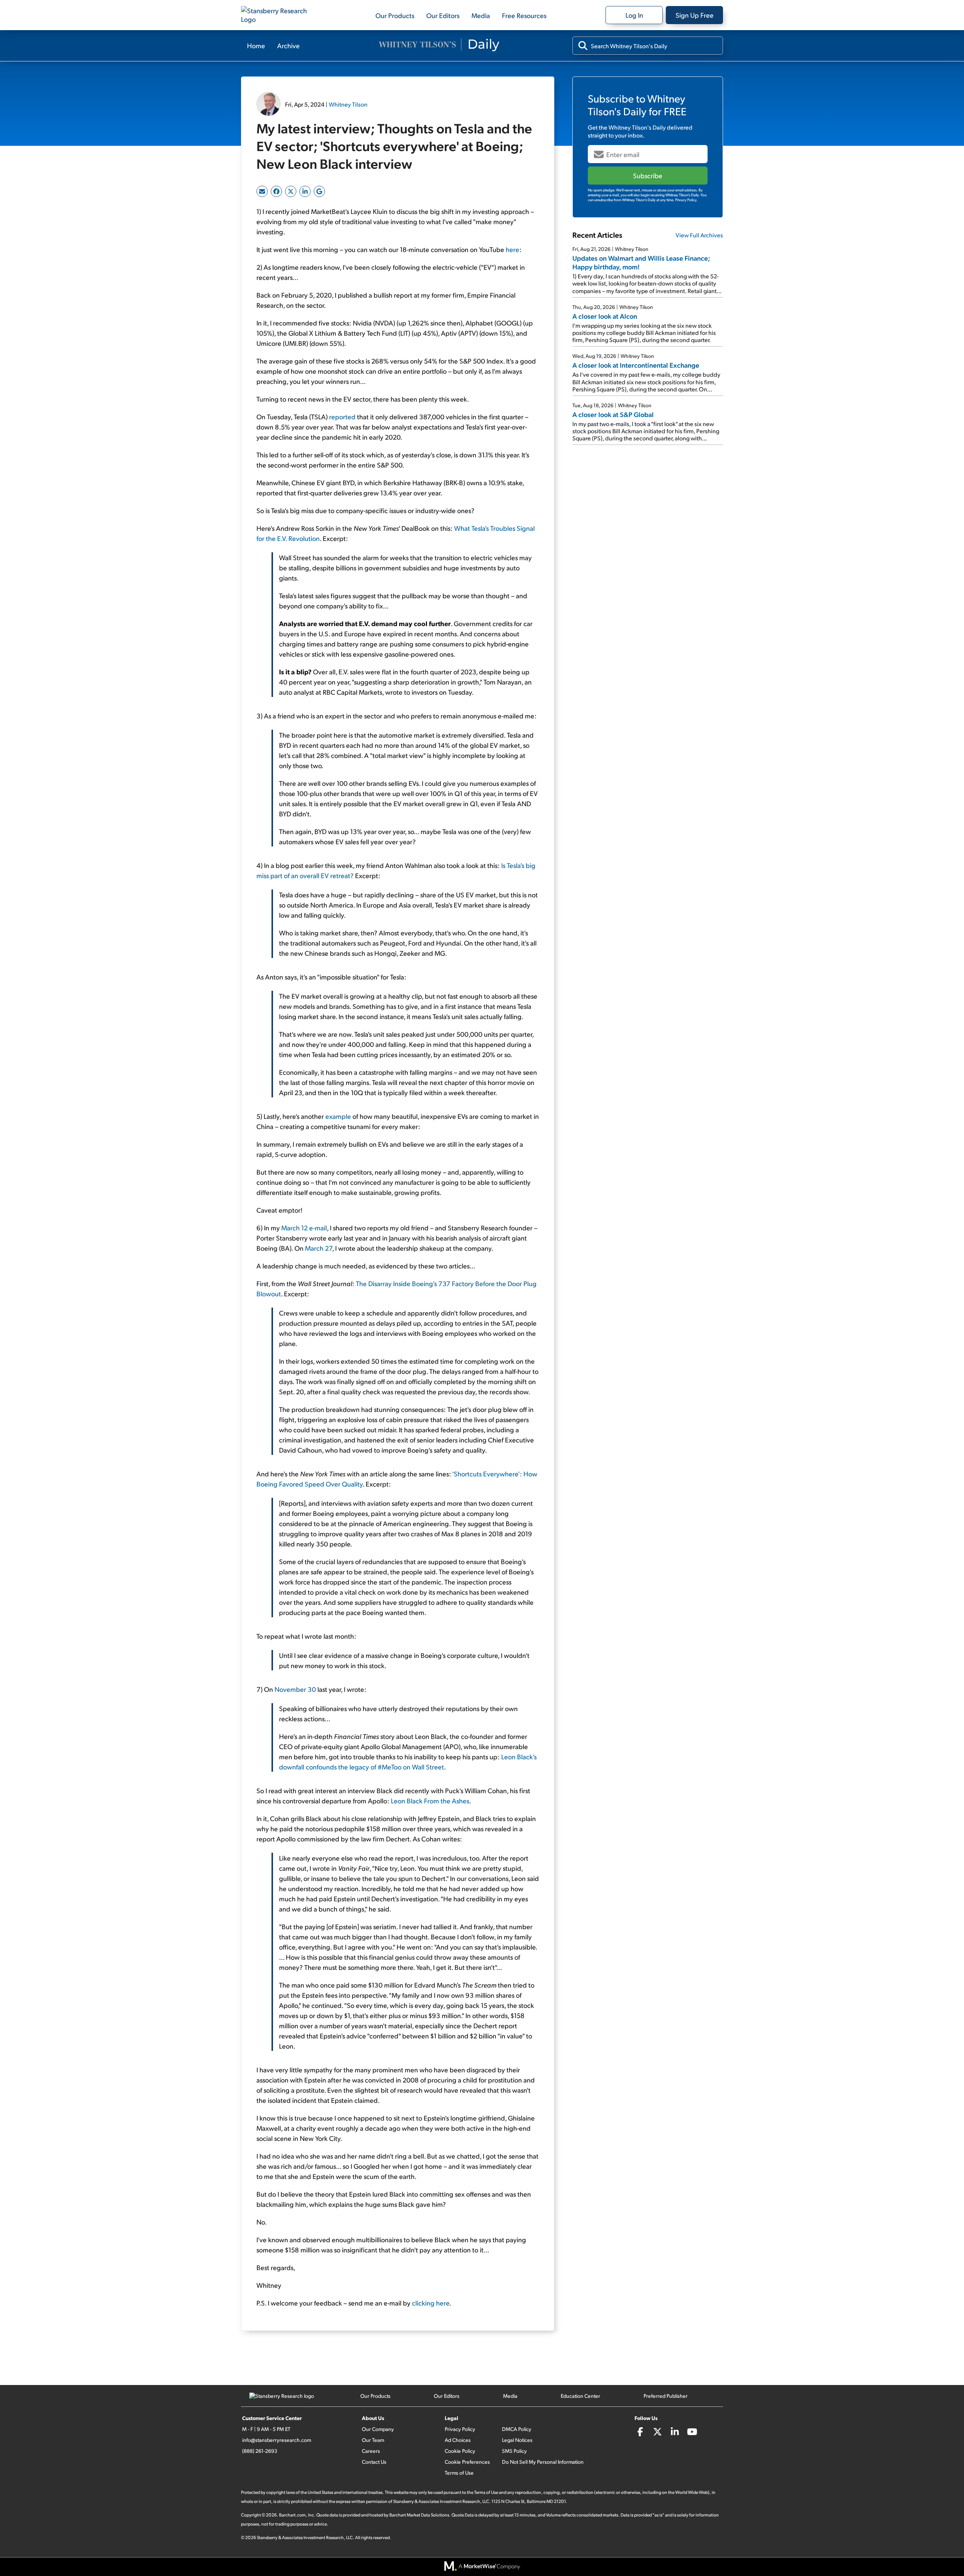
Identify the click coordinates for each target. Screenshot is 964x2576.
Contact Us (374, 2462)
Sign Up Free (695, 15)
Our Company (378, 2429)
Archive (288, 45)
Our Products (395, 15)
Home (256, 45)
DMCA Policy (517, 2429)
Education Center (580, 2396)
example (338, 1116)
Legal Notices (517, 2440)
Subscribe (648, 175)
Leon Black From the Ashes (430, 1801)
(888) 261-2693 (260, 2451)
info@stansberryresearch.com (277, 2440)
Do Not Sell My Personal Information (543, 2462)
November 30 (295, 1689)
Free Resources (524, 15)
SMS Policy (514, 2451)
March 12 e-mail (304, 1228)
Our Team (373, 2440)
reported (342, 416)
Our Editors (443, 15)
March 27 (319, 1248)
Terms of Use (459, 2473)
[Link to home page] (279, 15)
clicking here (431, 2303)
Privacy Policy (460, 2429)
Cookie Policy (460, 2451)
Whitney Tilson (348, 104)
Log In (634, 15)
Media (481, 15)
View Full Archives (699, 235)
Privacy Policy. (686, 200)
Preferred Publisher (666, 2396)
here (513, 249)
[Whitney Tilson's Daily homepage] (439, 46)
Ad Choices (458, 2440)
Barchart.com (292, 2515)
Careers (371, 2451)
